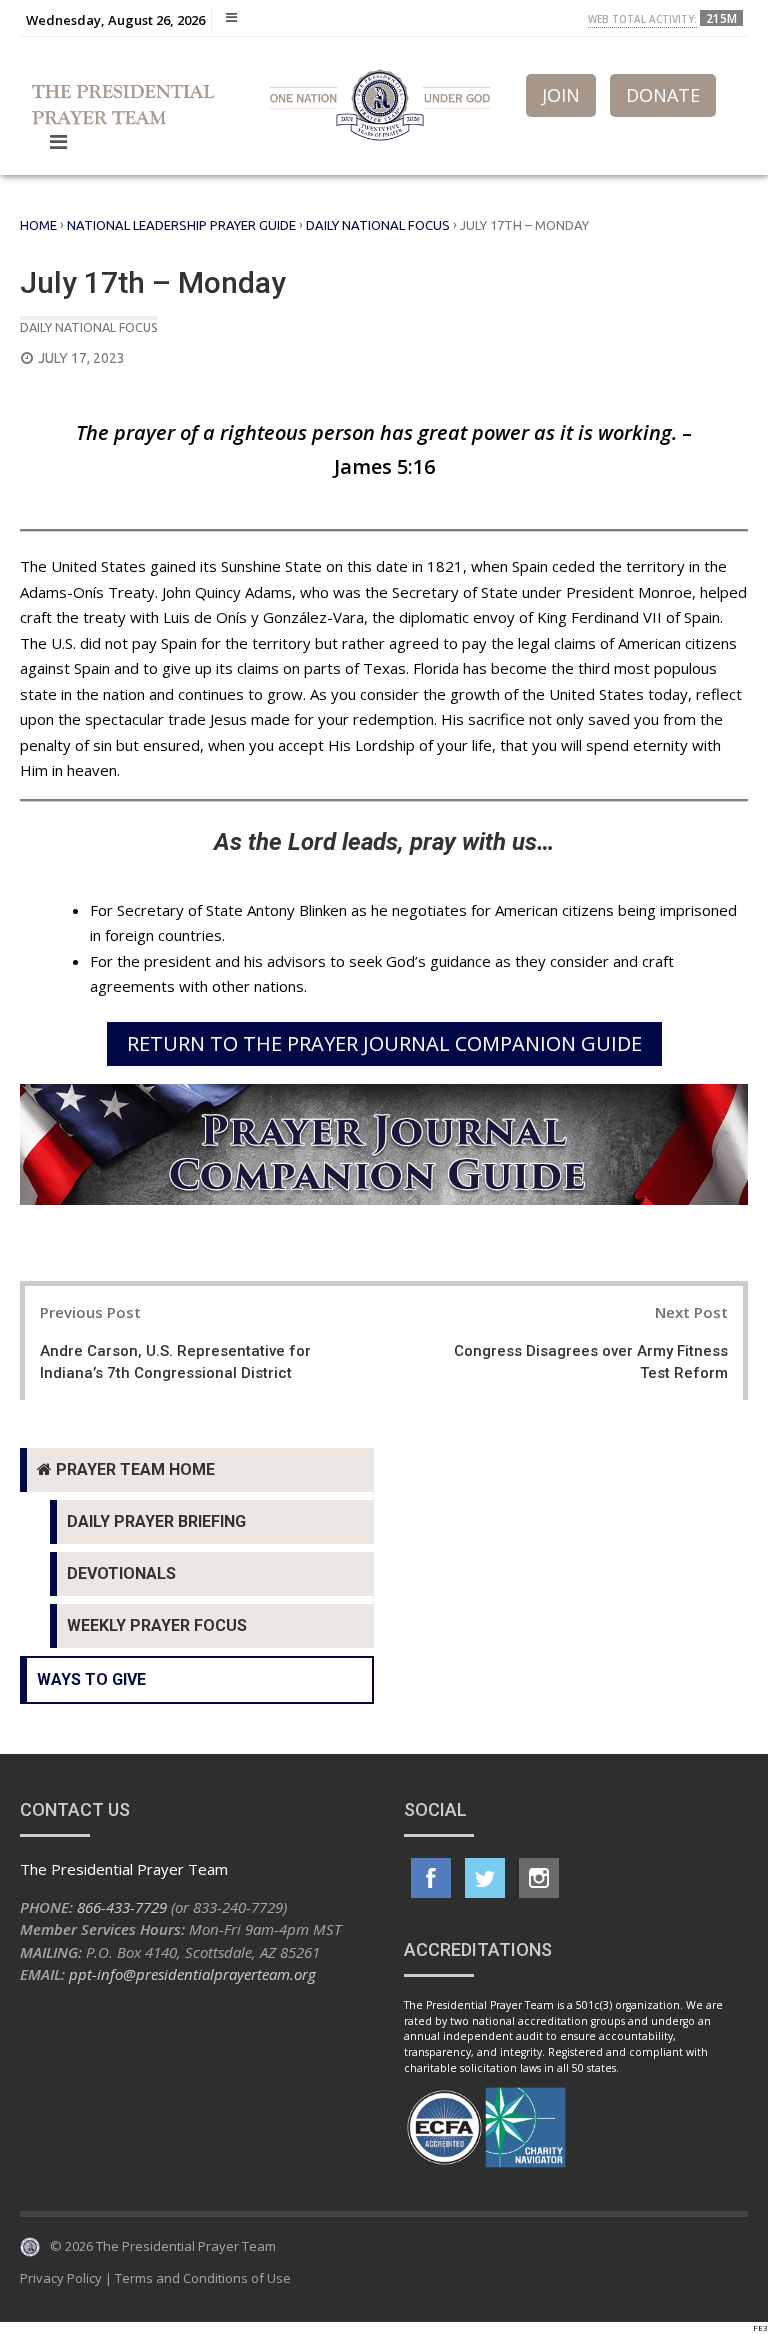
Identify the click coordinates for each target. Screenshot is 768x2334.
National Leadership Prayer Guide (181, 225)
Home (38, 225)
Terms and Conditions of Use (203, 2278)
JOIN (561, 95)
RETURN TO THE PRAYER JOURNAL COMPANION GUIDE (384, 1043)
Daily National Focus (378, 225)
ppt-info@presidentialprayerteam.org (192, 1974)
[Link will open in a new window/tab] (431, 1878)
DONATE (663, 95)
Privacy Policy (61, 2278)
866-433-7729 (122, 1907)
